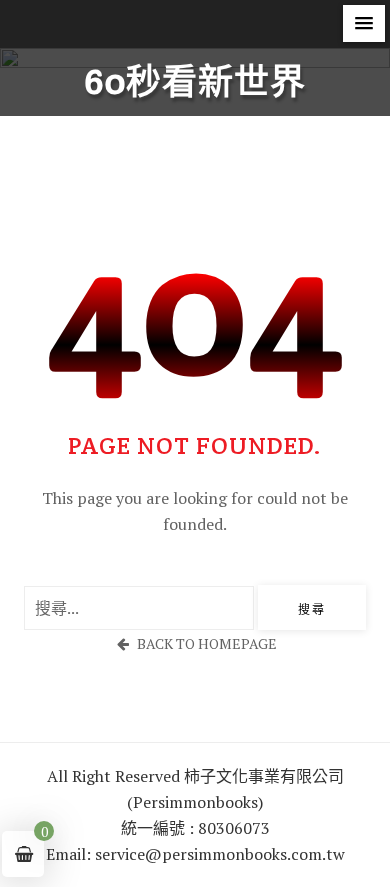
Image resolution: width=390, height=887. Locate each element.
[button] (364, 23)
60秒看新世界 (195, 82)
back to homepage (207, 643)
